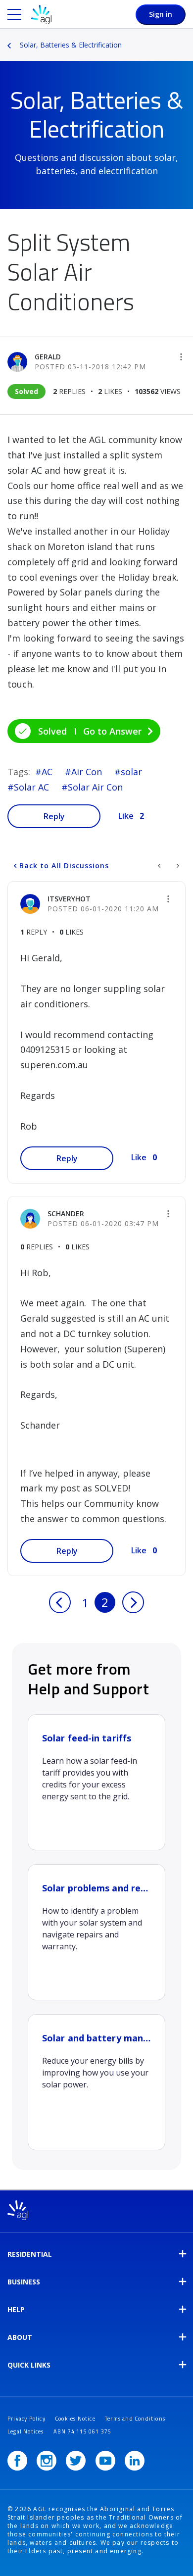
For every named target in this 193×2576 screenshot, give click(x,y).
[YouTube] (105, 2461)
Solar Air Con (95, 787)
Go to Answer (112, 731)
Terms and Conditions (135, 2419)
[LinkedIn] (135, 2461)
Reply (54, 816)
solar (131, 772)
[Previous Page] (60, 1602)
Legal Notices (26, 2431)
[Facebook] (17, 2461)
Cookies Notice (75, 2419)
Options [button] (187, 38)
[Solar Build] (177, 866)
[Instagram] (47, 2461)
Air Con (87, 772)
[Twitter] (76, 2461)
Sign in (161, 14)
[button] (181, 357)
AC (47, 772)
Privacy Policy (26, 2419)
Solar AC (31, 787)
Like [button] (126, 816)
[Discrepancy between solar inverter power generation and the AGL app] (160, 866)
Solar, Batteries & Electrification (71, 45)
